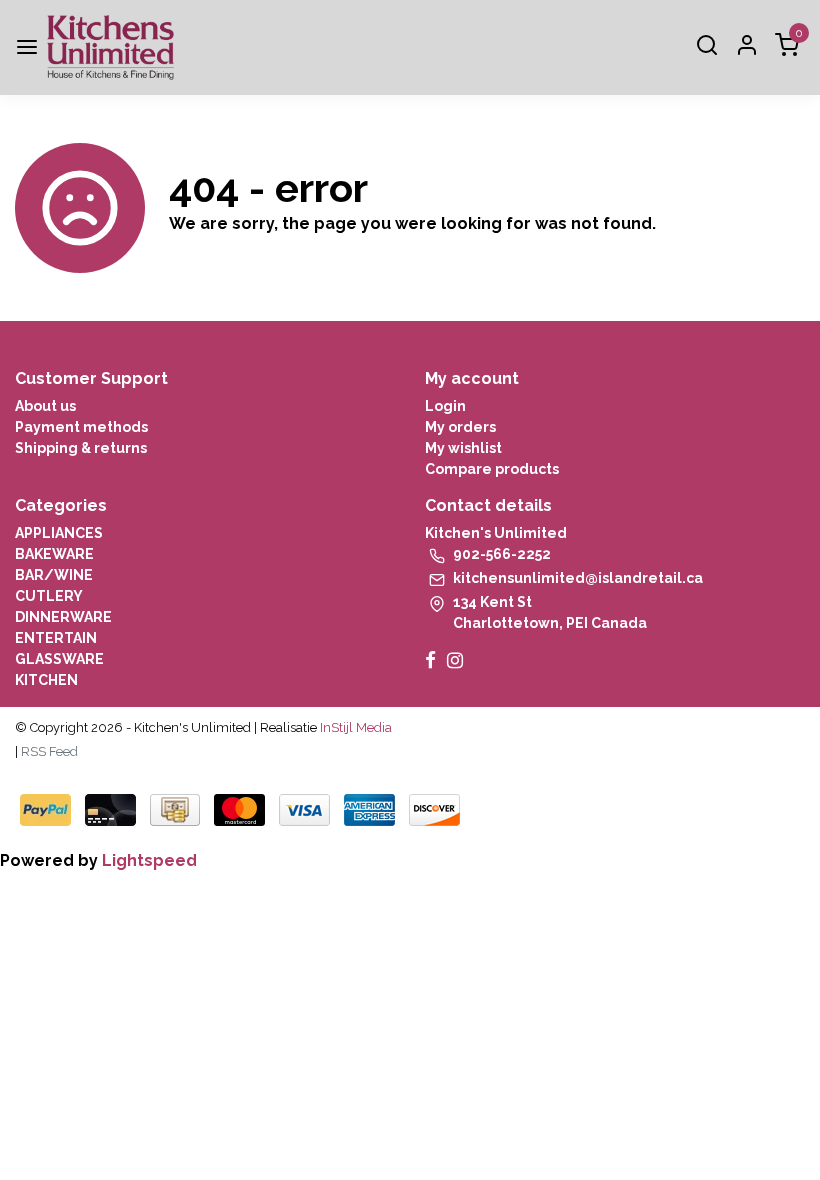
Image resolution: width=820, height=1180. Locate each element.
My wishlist (463, 448)
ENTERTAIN (56, 638)
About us (45, 406)
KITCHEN (46, 680)
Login (445, 406)
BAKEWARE (54, 554)
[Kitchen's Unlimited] (110, 47)
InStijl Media (354, 727)
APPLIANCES (59, 533)
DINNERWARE (63, 617)
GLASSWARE (59, 659)
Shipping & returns (81, 448)
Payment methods (81, 427)
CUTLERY (49, 596)
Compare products (492, 469)
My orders (460, 427)
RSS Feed (49, 751)
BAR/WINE (54, 575)
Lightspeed (149, 860)
